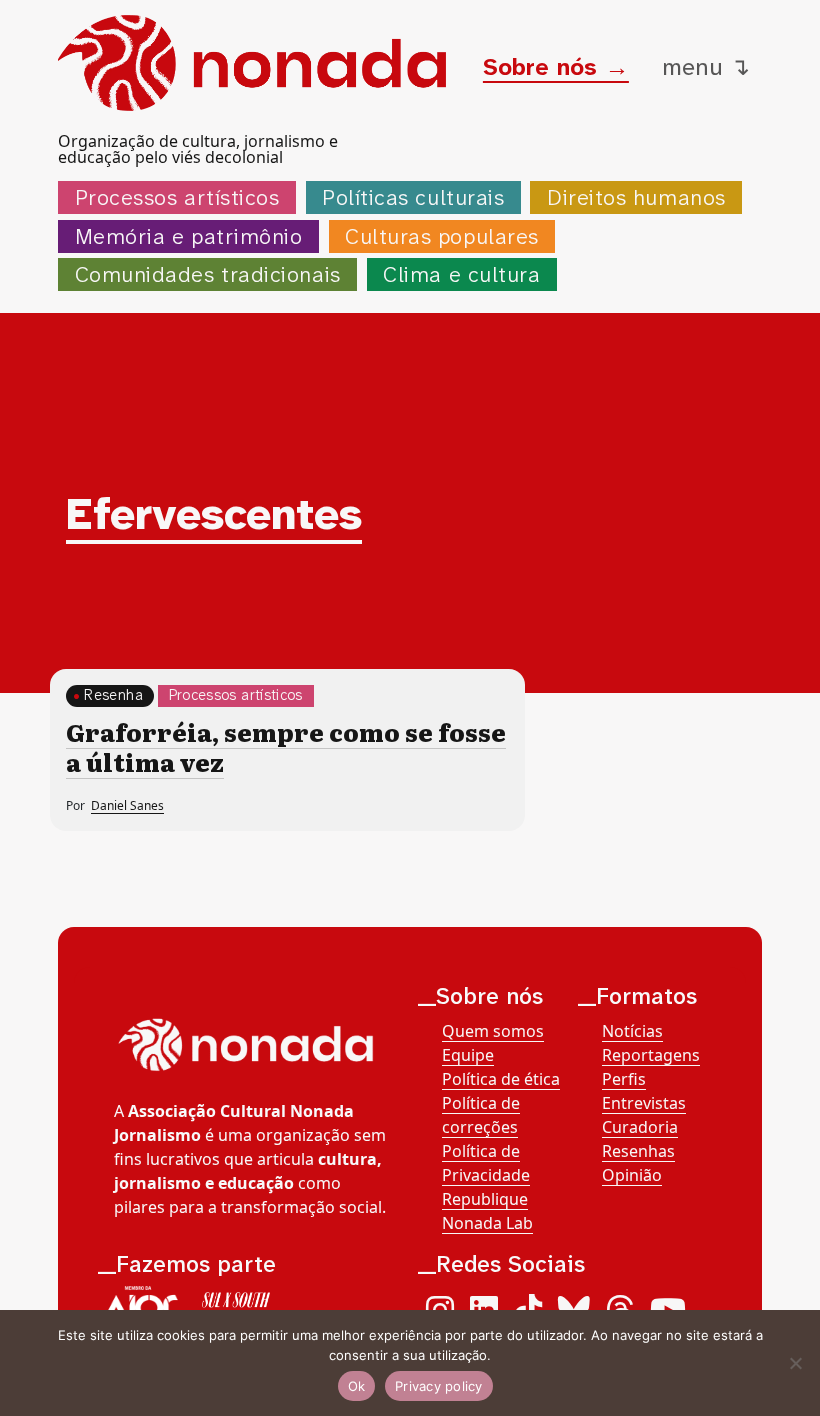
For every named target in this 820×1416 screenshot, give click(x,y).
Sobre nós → (556, 67)
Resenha (113, 695)
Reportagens (651, 1055)
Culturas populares (442, 236)
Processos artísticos (177, 197)
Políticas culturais (413, 197)
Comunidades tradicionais (208, 274)
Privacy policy (439, 1386)
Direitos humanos (636, 197)
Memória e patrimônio (189, 236)
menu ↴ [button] (706, 67)
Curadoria (640, 1127)
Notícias (632, 1031)
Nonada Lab (487, 1223)
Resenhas (638, 1151)
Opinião (632, 1175)
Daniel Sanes (127, 805)
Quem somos (493, 1031)
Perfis (624, 1079)
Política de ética (501, 1079)
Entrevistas (644, 1103)
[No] (795, 1363)
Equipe (468, 1055)
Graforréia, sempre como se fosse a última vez (286, 746)
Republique (485, 1199)
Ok (357, 1386)
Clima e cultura (461, 274)
